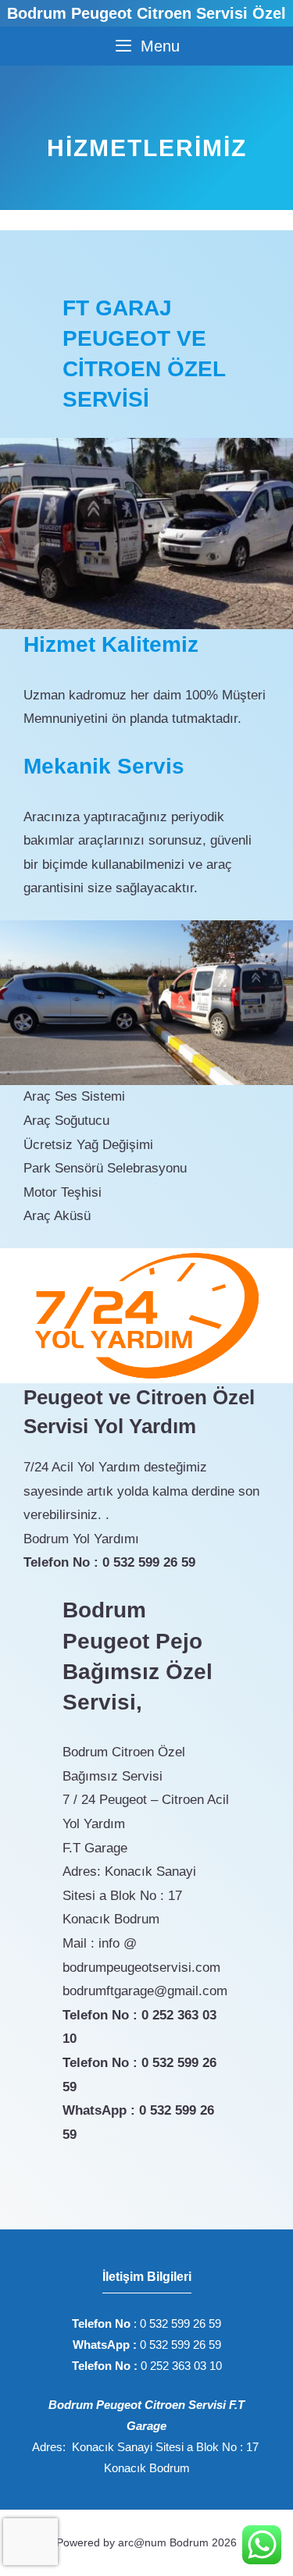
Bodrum (189, 2542)
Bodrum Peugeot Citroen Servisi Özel (146, 13)
